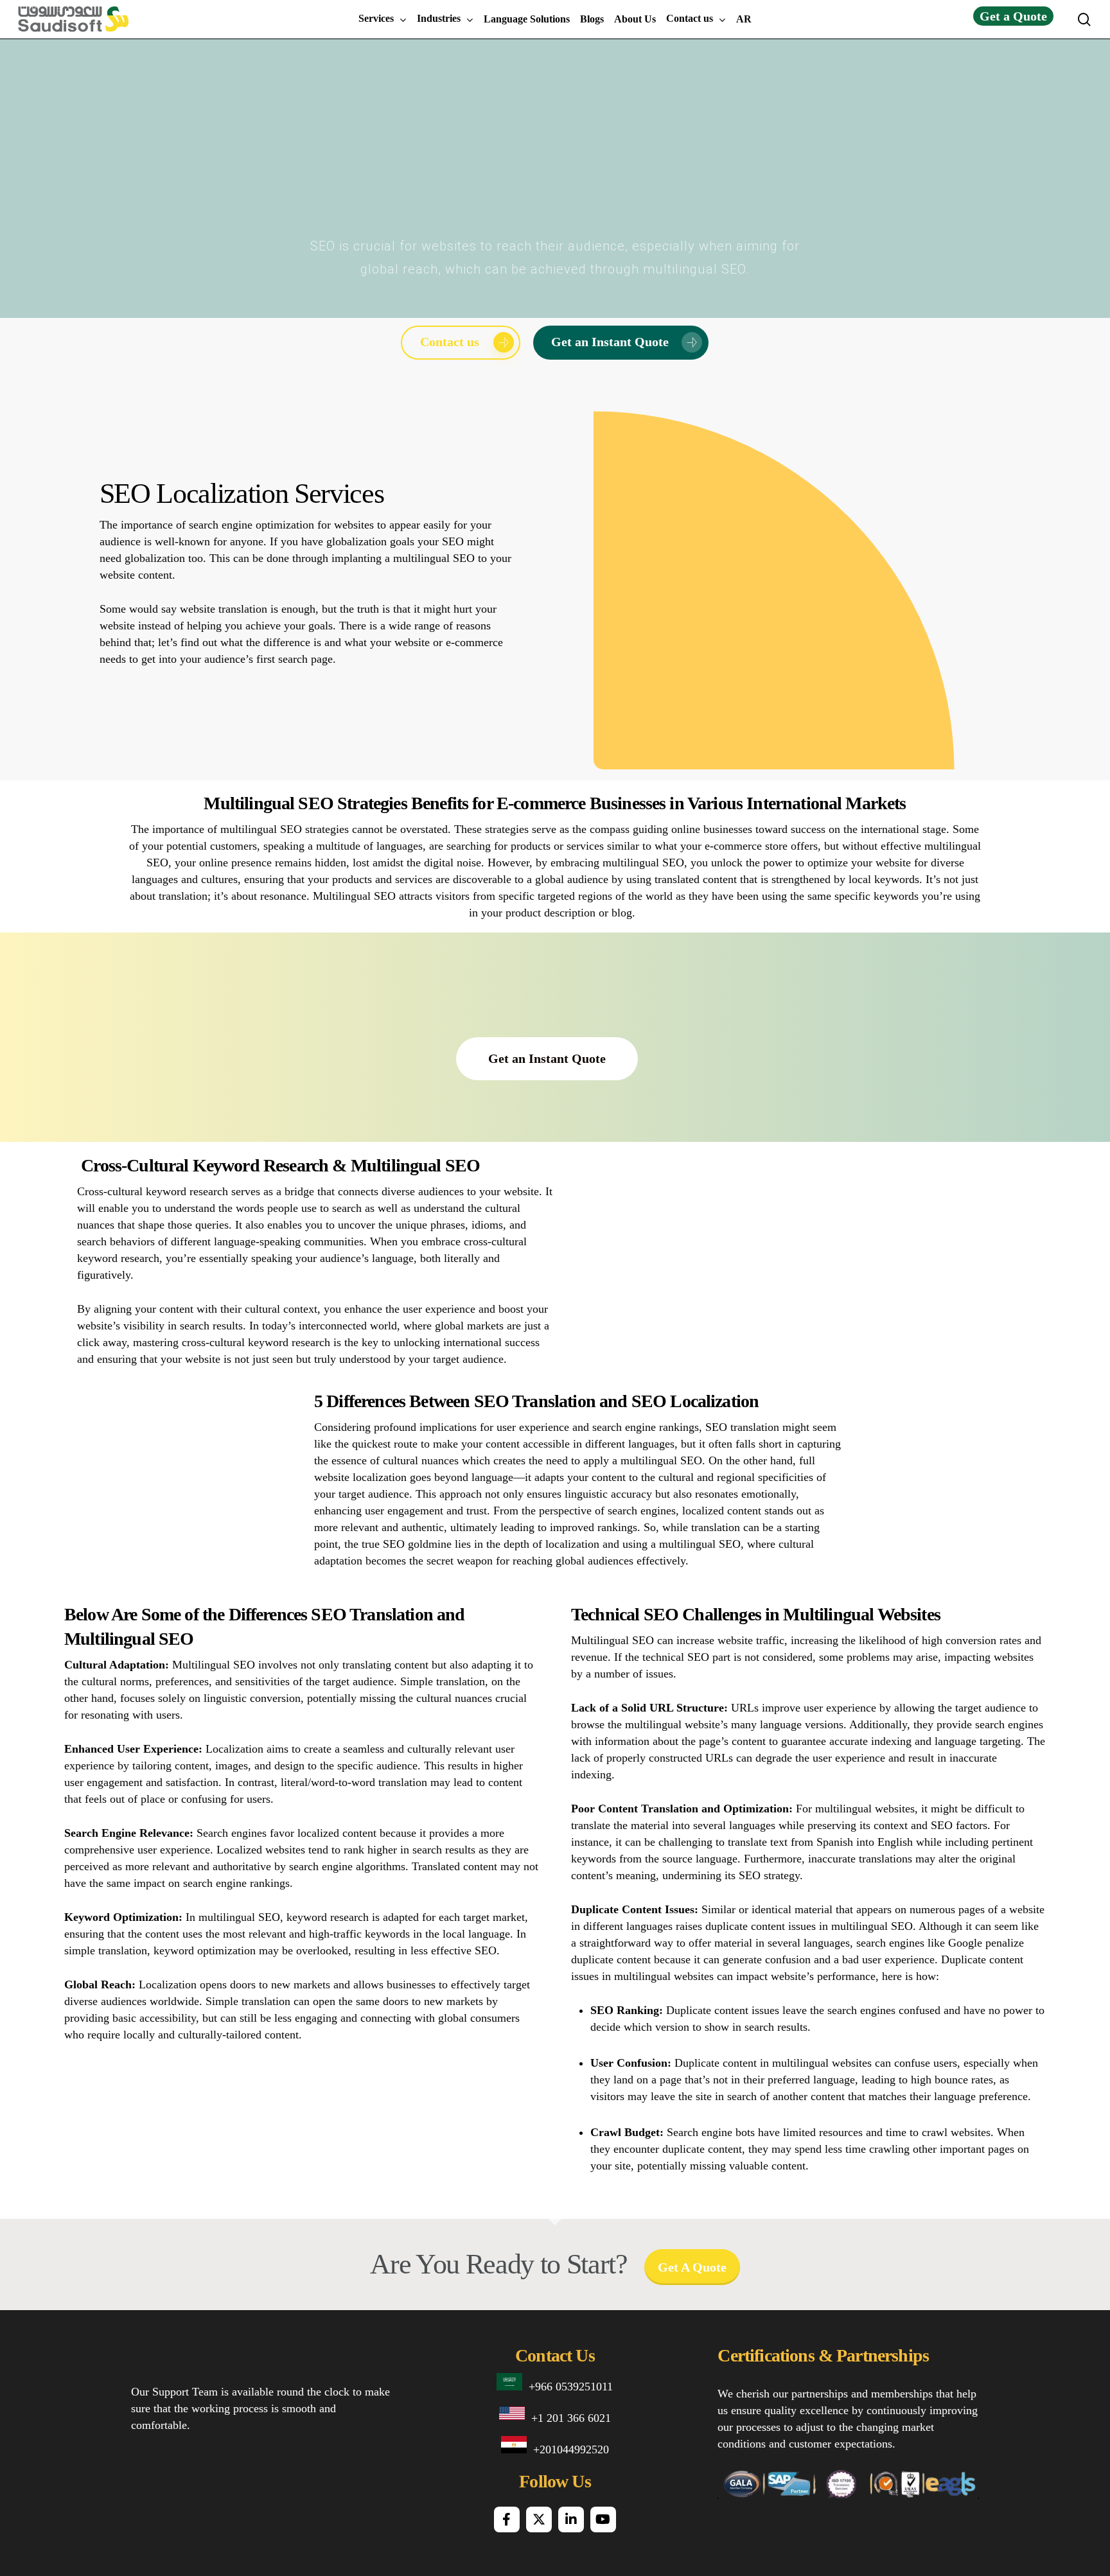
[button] (461, 343)
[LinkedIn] (571, 2519)
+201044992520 (571, 2449)
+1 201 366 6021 (571, 2418)
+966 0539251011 (571, 2387)
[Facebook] (507, 2519)
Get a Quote (1013, 16)
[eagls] (952, 2489)
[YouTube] (603, 2519)
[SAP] (790, 2489)
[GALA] (740, 2489)
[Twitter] (539, 2519)
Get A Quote (692, 2267)
